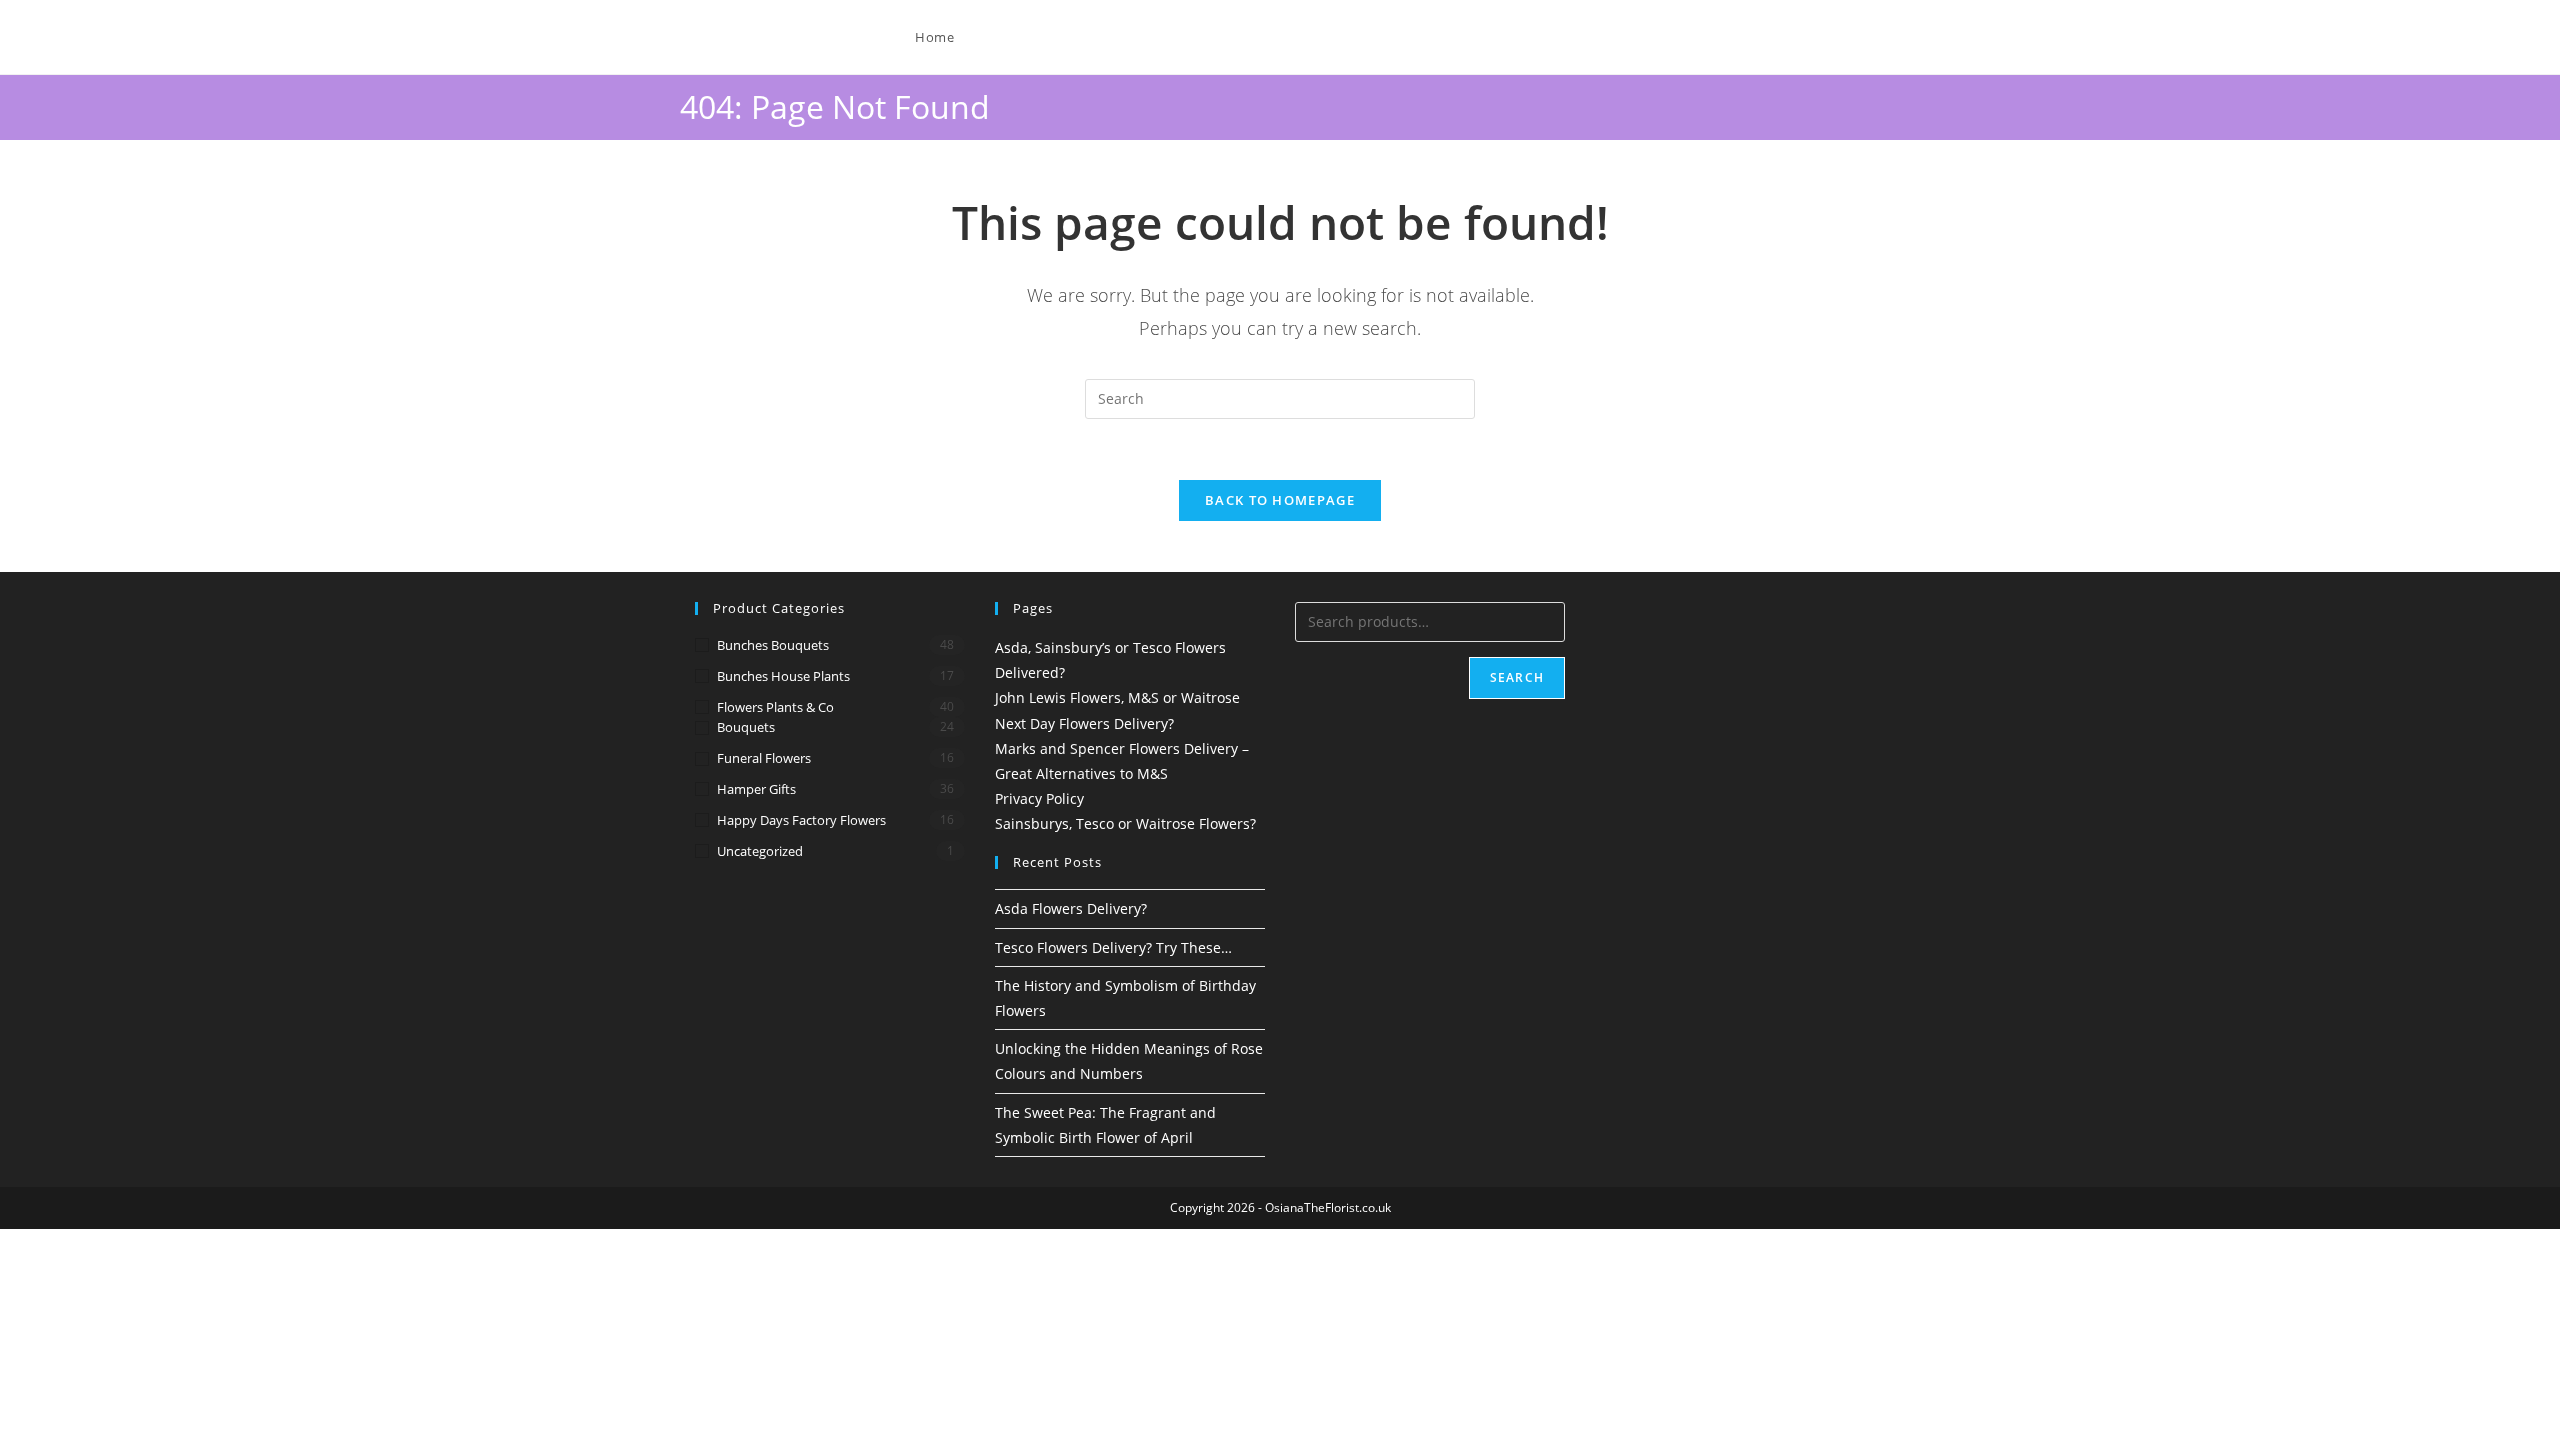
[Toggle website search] (1011, 37)
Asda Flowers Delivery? (1071, 908)
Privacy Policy (1039, 798)
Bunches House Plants (783, 676)
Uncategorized (760, 851)
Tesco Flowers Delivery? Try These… (1113, 947)
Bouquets (746, 727)
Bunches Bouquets (773, 645)
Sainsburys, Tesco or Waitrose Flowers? (1125, 823)
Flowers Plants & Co (775, 707)
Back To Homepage (1280, 500)
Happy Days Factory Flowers (801, 820)
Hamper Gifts (756, 789)
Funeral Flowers (764, 758)
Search (1517, 677)
